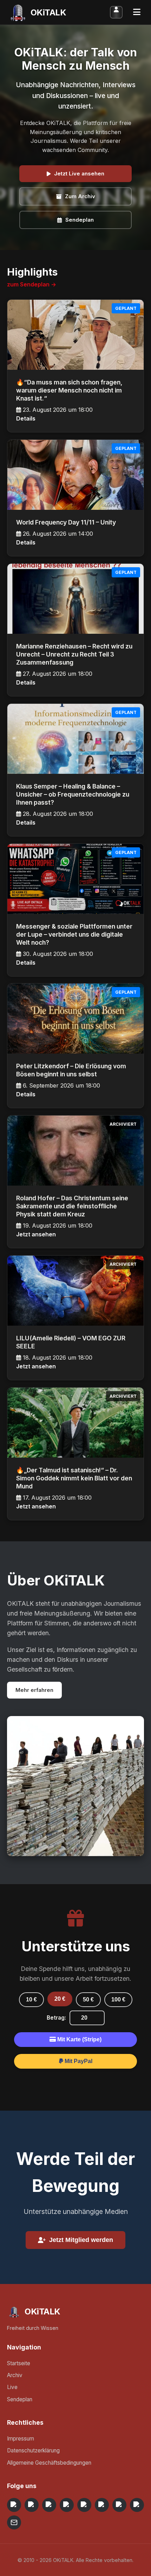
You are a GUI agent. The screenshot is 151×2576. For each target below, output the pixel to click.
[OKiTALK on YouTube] (102, 2505)
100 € (118, 1999)
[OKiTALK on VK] (67, 2505)
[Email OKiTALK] (14, 2522)
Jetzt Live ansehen (79, 173)
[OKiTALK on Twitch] (84, 2505)
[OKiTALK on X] (137, 2505)
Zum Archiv (80, 196)
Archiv (15, 2375)
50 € (88, 1999)
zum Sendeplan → (32, 284)
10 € (31, 1999)
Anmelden (116, 12)
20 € (60, 1999)
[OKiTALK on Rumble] (119, 2505)
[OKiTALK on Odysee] (49, 2505)
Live (12, 2387)
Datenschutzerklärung (33, 2450)
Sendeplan (80, 220)
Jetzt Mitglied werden (81, 2240)
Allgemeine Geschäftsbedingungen (49, 2463)
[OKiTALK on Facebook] (32, 2505)
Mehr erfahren (34, 1690)
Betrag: (56, 2018)
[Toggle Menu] (137, 12)
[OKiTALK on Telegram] (14, 2505)
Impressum (21, 2439)
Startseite (19, 2363)
